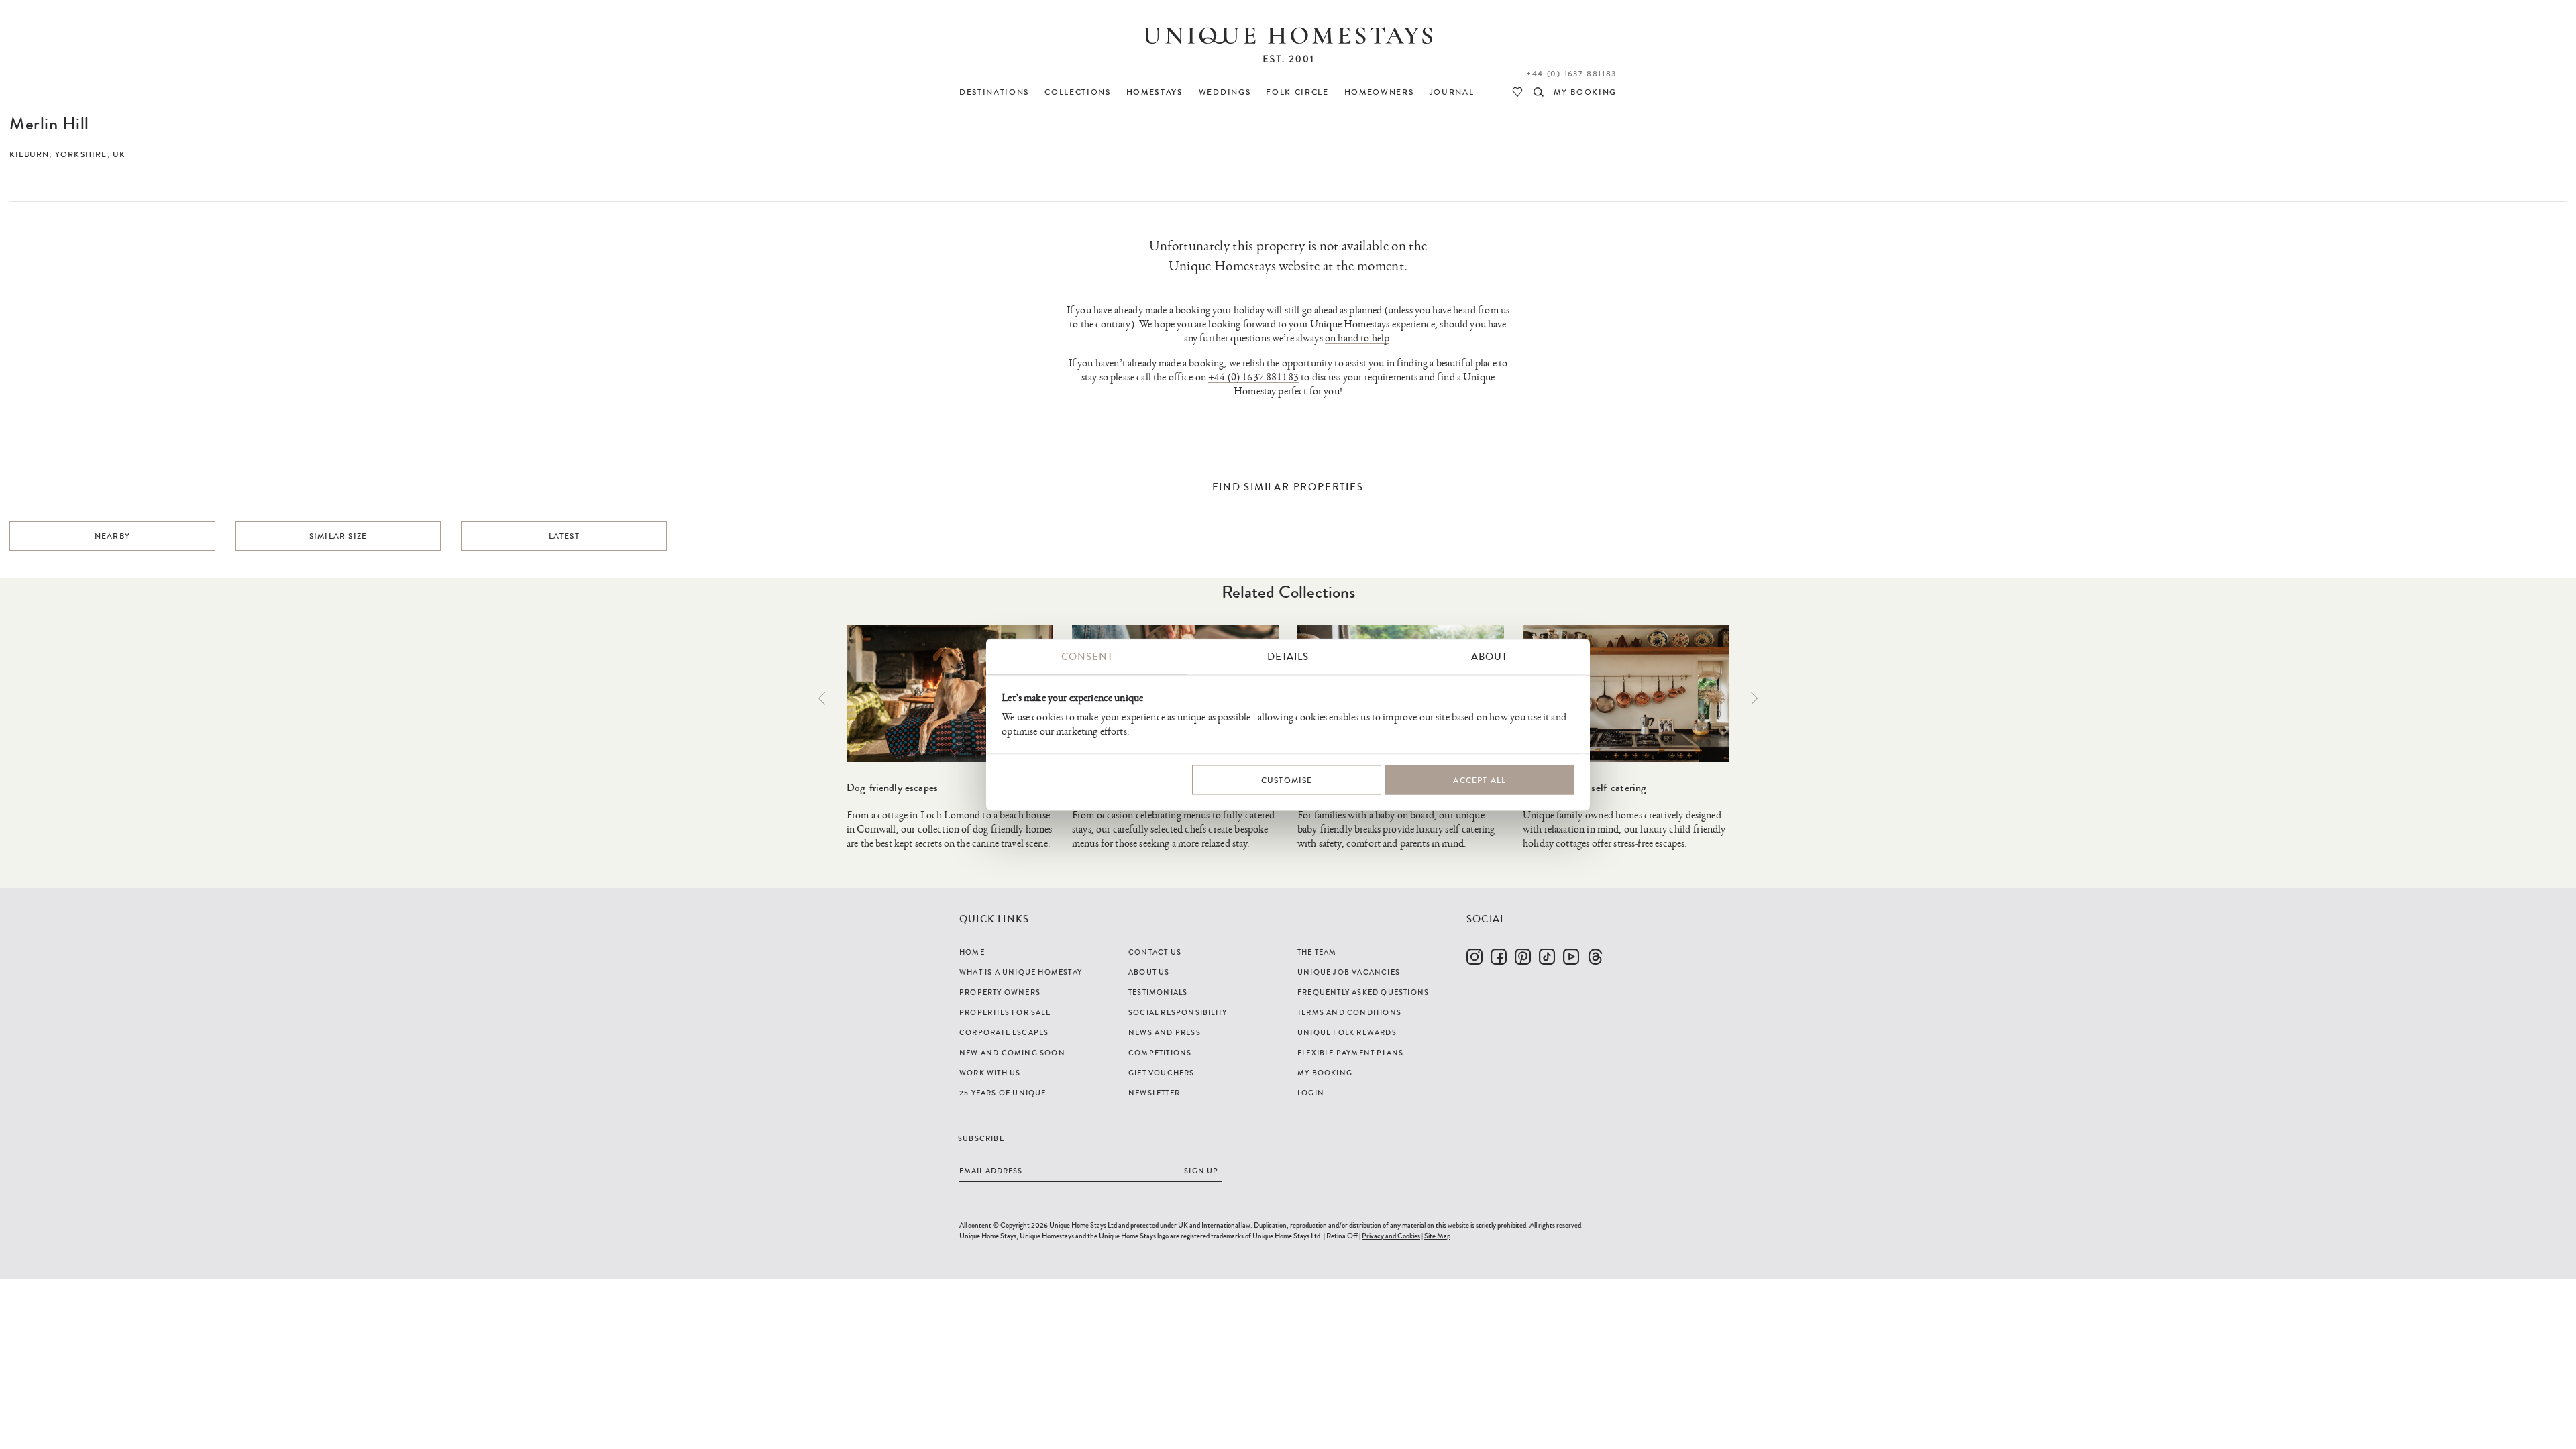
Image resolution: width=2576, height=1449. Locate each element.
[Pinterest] (1523, 957)
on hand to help (1357, 338)
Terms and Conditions (1349, 1012)
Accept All (1480, 780)
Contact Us (1155, 952)
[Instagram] (1474, 957)
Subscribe (981, 1138)
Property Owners (1000, 992)
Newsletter (1154, 1093)
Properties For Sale (1005, 1012)
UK (119, 154)
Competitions (1160, 1053)
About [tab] (1489, 657)
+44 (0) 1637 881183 (1571, 74)
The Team (1317, 952)
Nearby (112, 536)
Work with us (990, 1073)
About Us (1149, 972)
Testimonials (1158, 992)
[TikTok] (1547, 957)
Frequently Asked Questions (1363, 992)
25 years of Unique (1003, 1093)
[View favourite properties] (1517, 92)
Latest (564, 536)
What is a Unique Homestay (1021, 972)
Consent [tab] (1087, 657)
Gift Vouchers (1162, 1073)
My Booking (1325, 1073)
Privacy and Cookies (1391, 1236)
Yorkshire (81, 154)
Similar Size (338, 536)
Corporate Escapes (1004, 1032)
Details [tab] (1288, 657)
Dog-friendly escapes (892, 787)
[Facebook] (1499, 957)
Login (1311, 1093)
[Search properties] (1539, 92)
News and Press (1165, 1032)
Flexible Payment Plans (1350, 1053)
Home (972, 952)
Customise (1287, 780)
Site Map (1437, 1236)
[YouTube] (1571, 957)
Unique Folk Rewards (1347, 1032)
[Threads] (1595, 957)
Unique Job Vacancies (1349, 972)
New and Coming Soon (1012, 1053)
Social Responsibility (1178, 1012)
